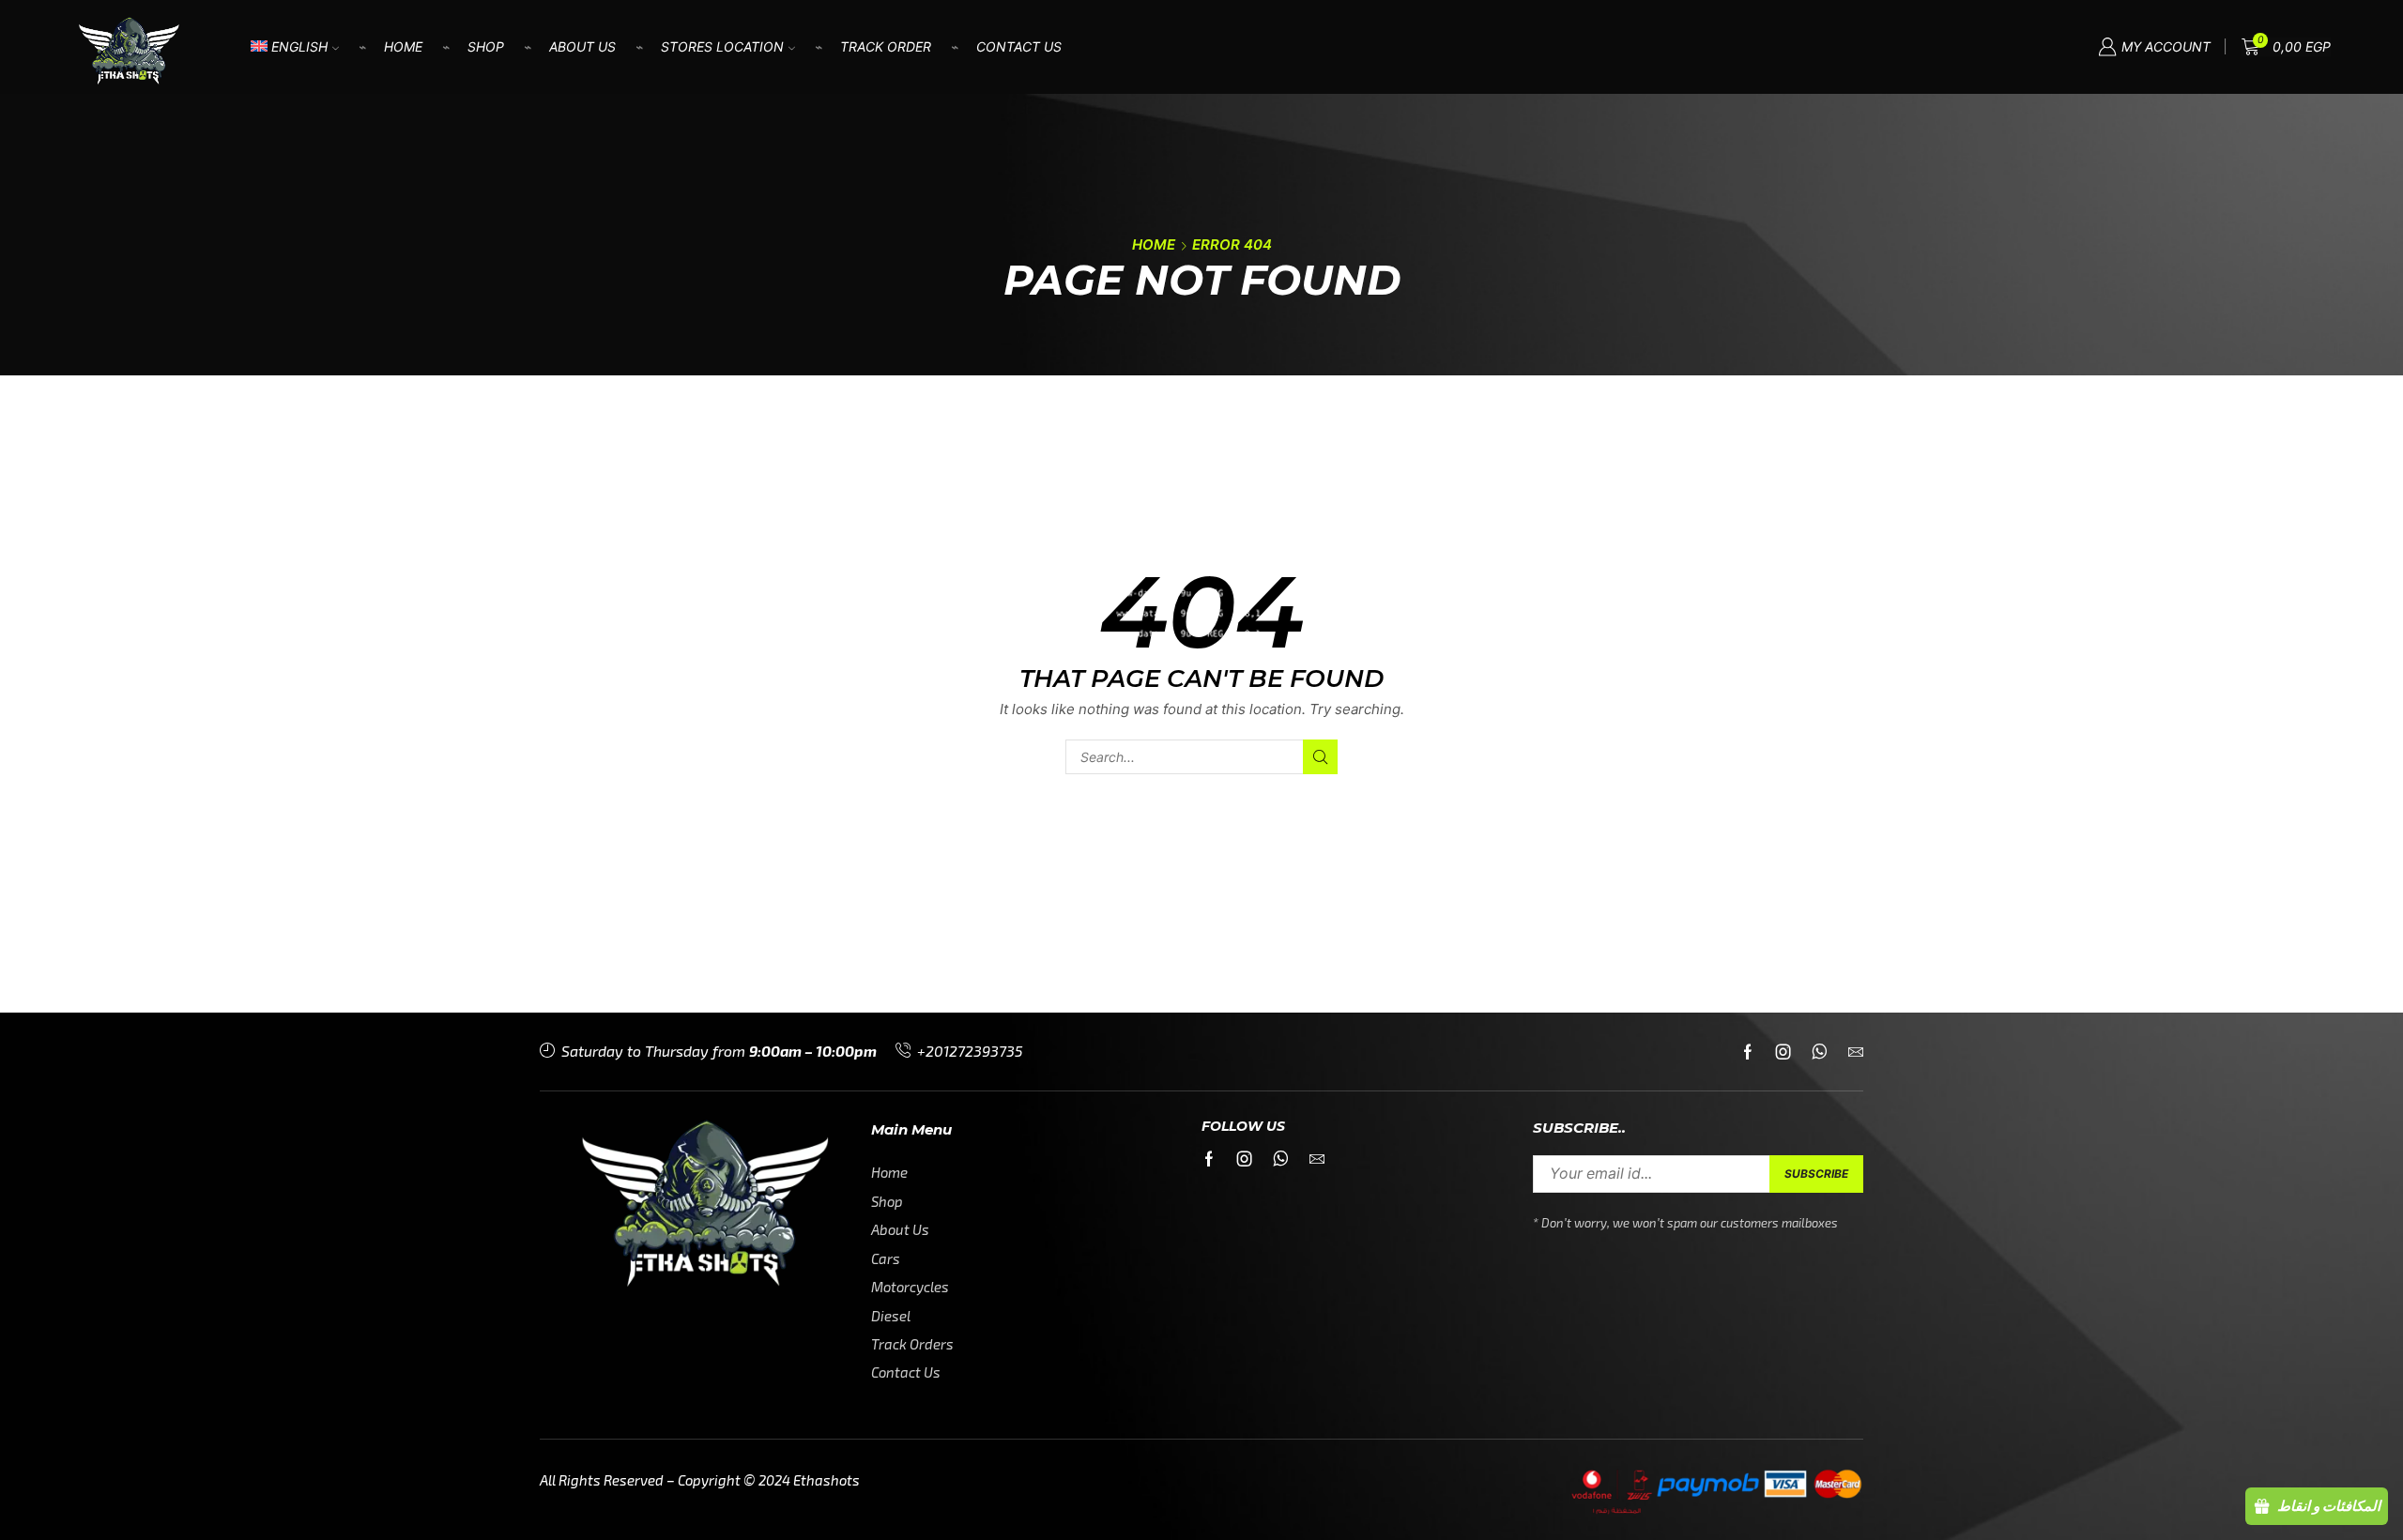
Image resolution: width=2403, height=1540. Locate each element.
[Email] (1856, 1052)
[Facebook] (1748, 1052)
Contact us (1019, 46)
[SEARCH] (1320, 757)
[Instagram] (1783, 1052)
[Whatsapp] (1820, 1052)
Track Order (886, 46)
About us (582, 46)
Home (403, 46)
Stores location (722, 46)
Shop (486, 46)
